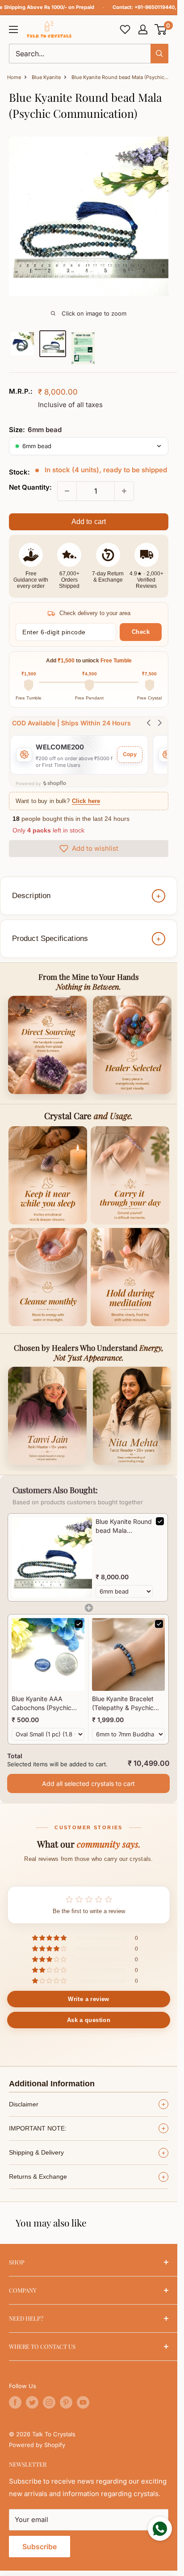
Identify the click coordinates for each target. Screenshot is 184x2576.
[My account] (143, 29)
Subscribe (40, 2547)
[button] (161, 29)
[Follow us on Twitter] (32, 2402)
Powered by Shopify (37, 2445)
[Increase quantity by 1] (124, 491)
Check (141, 632)
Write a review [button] (88, 1999)
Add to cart (89, 522)
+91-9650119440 (155, 7)
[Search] (159, 54)
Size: (35, 430)
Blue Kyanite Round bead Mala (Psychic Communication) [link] (124, 1526)
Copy (130, 754)
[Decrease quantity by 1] (67, 491)
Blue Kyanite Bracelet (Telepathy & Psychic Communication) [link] (123, 1703)
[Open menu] (13, 29)
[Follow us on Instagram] (49, 2402)
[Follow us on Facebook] (15, 2402)
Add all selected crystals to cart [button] (88, 1783)
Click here (86, 801)
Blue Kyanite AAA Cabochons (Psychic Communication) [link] (42, 1703)
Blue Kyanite (46, 77)
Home (14, 77)
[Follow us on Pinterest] (66, 2402)
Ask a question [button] (89, 2020)
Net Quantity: (30, 487)
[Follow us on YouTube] (83, 2402)
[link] (52, 1557)
